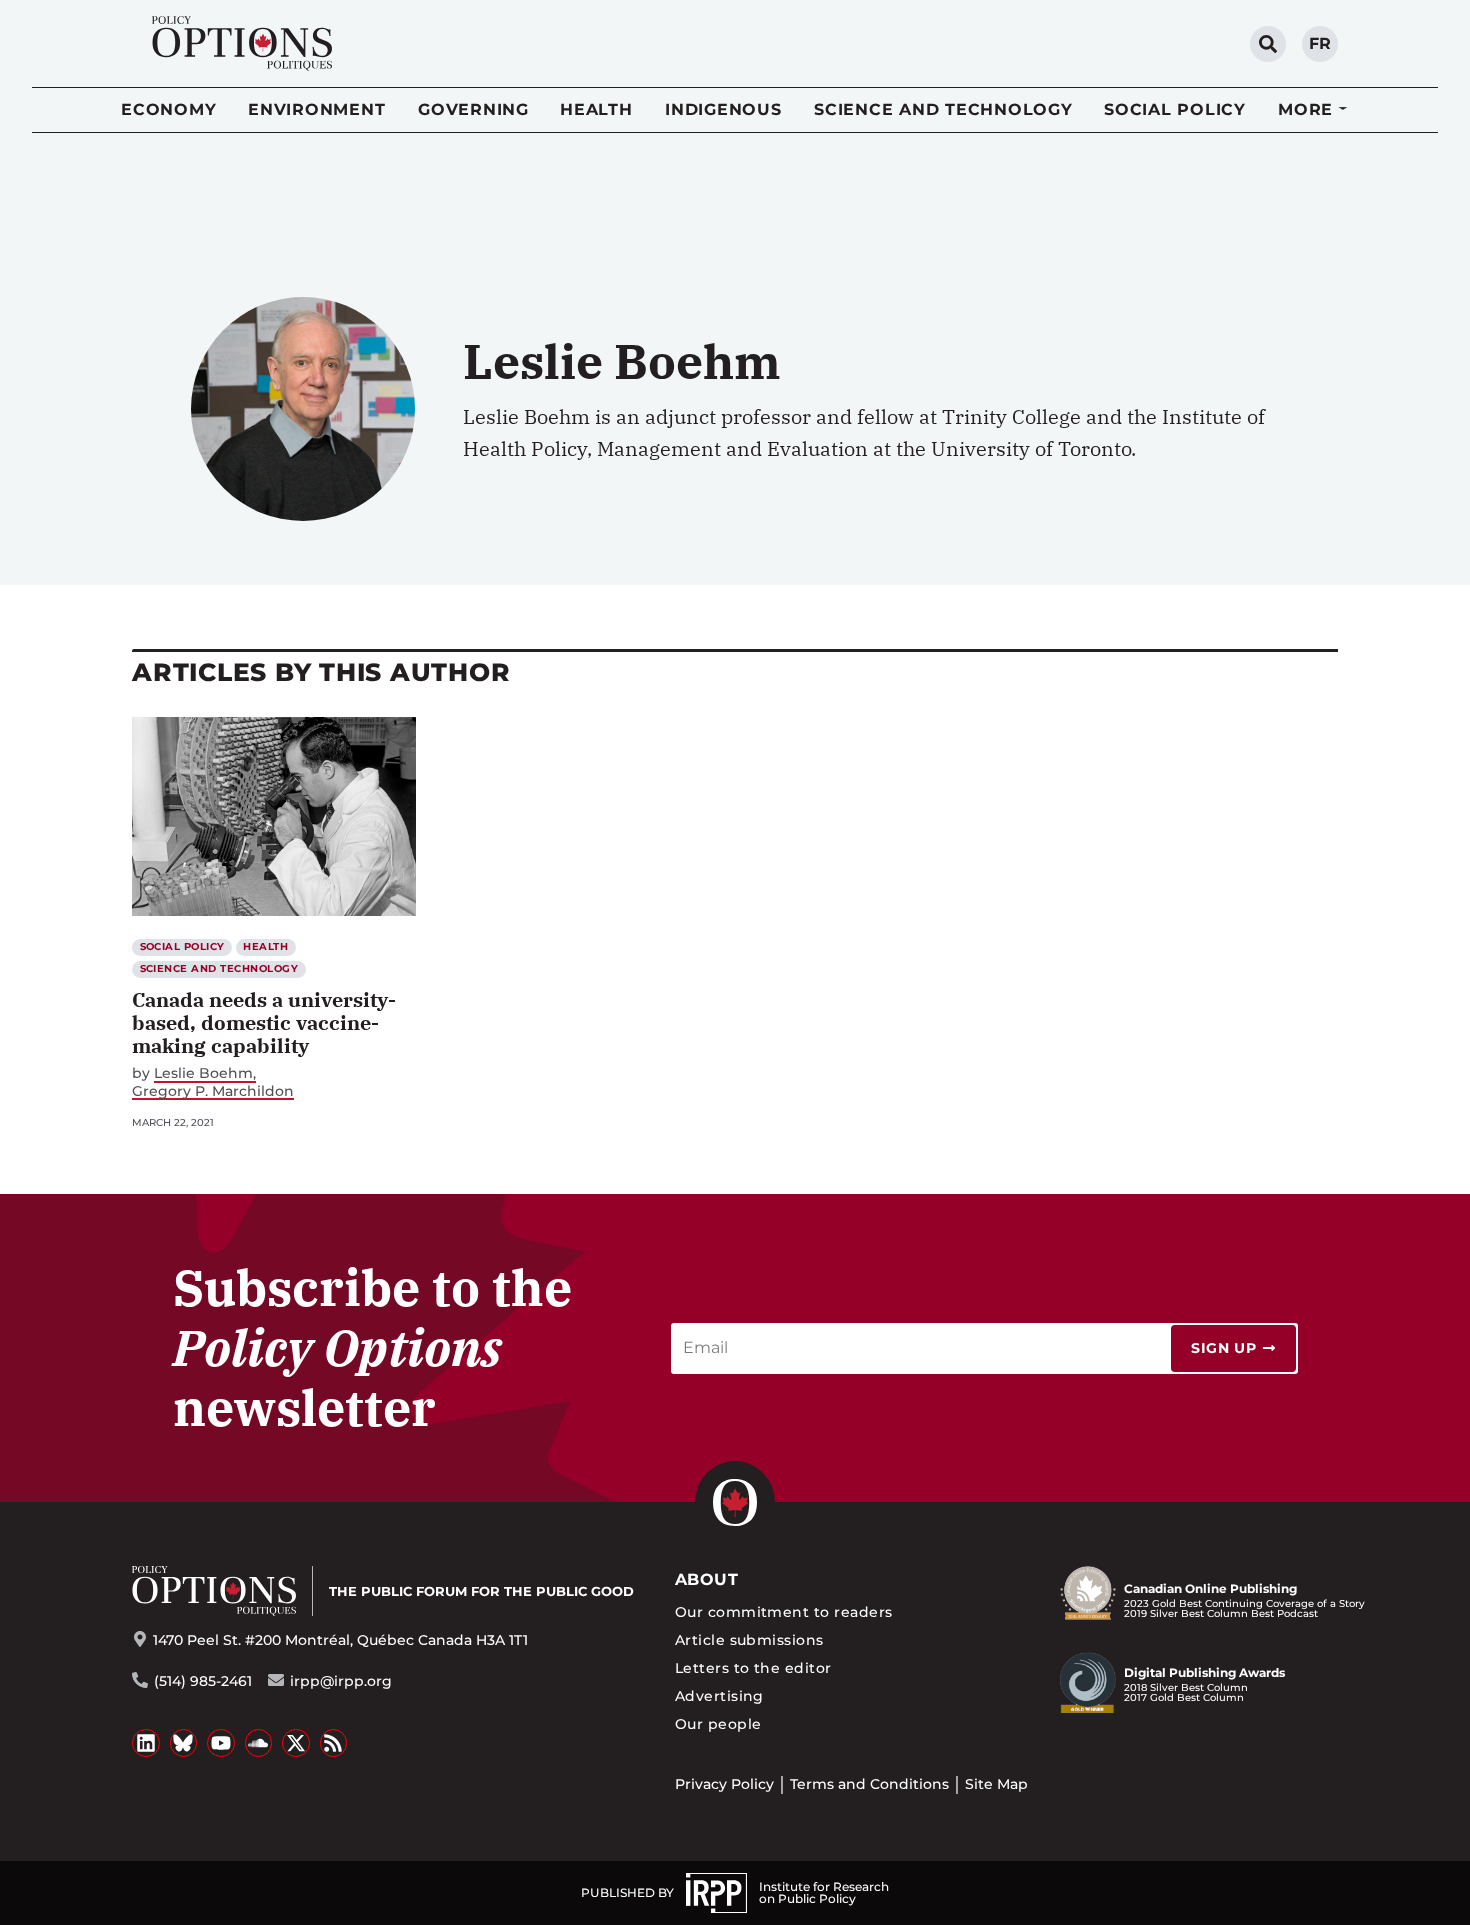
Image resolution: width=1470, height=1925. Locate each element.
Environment (316, 109)
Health (596, 109)
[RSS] (334, 1743)
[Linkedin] (146, 1743)
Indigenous (723, 109)
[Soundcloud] (259, 1743)
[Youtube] (221, 1743)
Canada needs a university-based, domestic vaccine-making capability (264, 1022)
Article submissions (749, 1640)
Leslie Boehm (203, 1073)
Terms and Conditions (869, 1784)
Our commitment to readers (784, 1612)
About (706, 1579)
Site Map (996, 1784)
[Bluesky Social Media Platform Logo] (184, 1743)
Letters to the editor (753, 1668)
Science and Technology (943, 109)
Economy (168, 109)
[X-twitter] (296, 1743)
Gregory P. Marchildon (213, 1091)
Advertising (719, 1696)
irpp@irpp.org (341, 1681)
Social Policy (1175, 109)
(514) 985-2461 (203, 1681)
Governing (473, 109)
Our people (718, 1724)
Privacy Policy (724, 1784)
